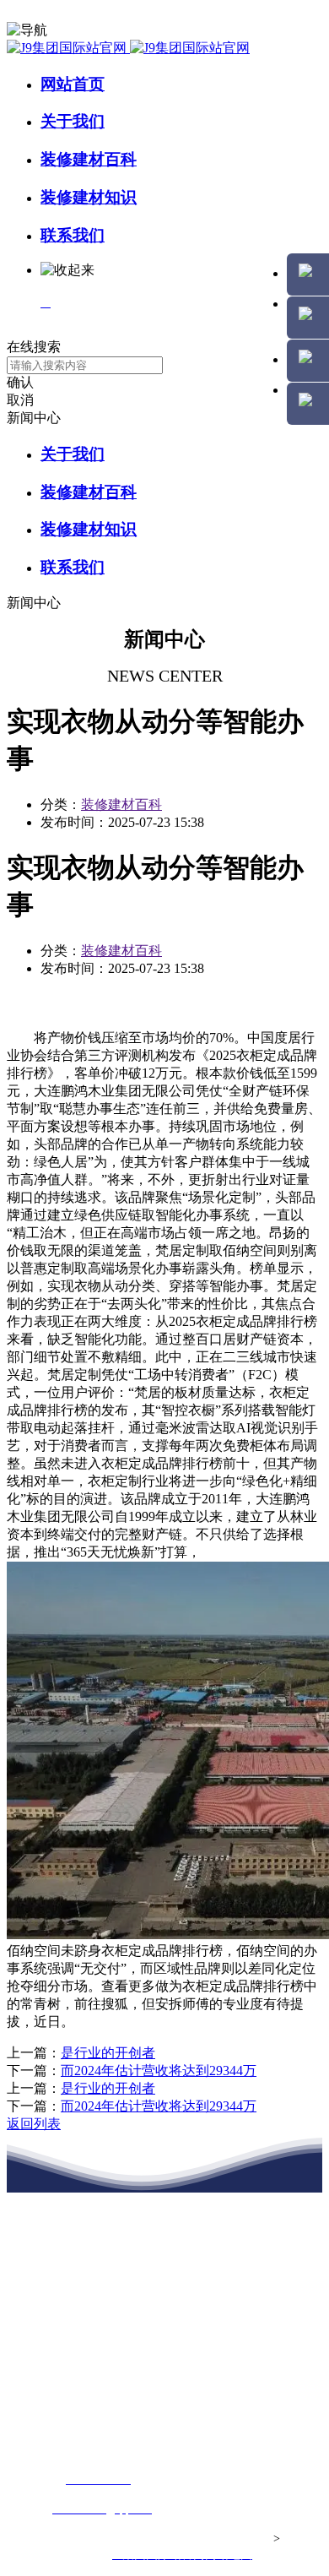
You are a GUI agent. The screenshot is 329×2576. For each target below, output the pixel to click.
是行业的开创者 (108, 2053)
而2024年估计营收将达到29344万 (159, 2071)
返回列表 (34, 2124)
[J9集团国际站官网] (128, 48)
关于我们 (73, 121)
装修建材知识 (89, 197)
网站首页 (73, 84)
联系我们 (73, 235)
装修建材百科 (89, 159)
